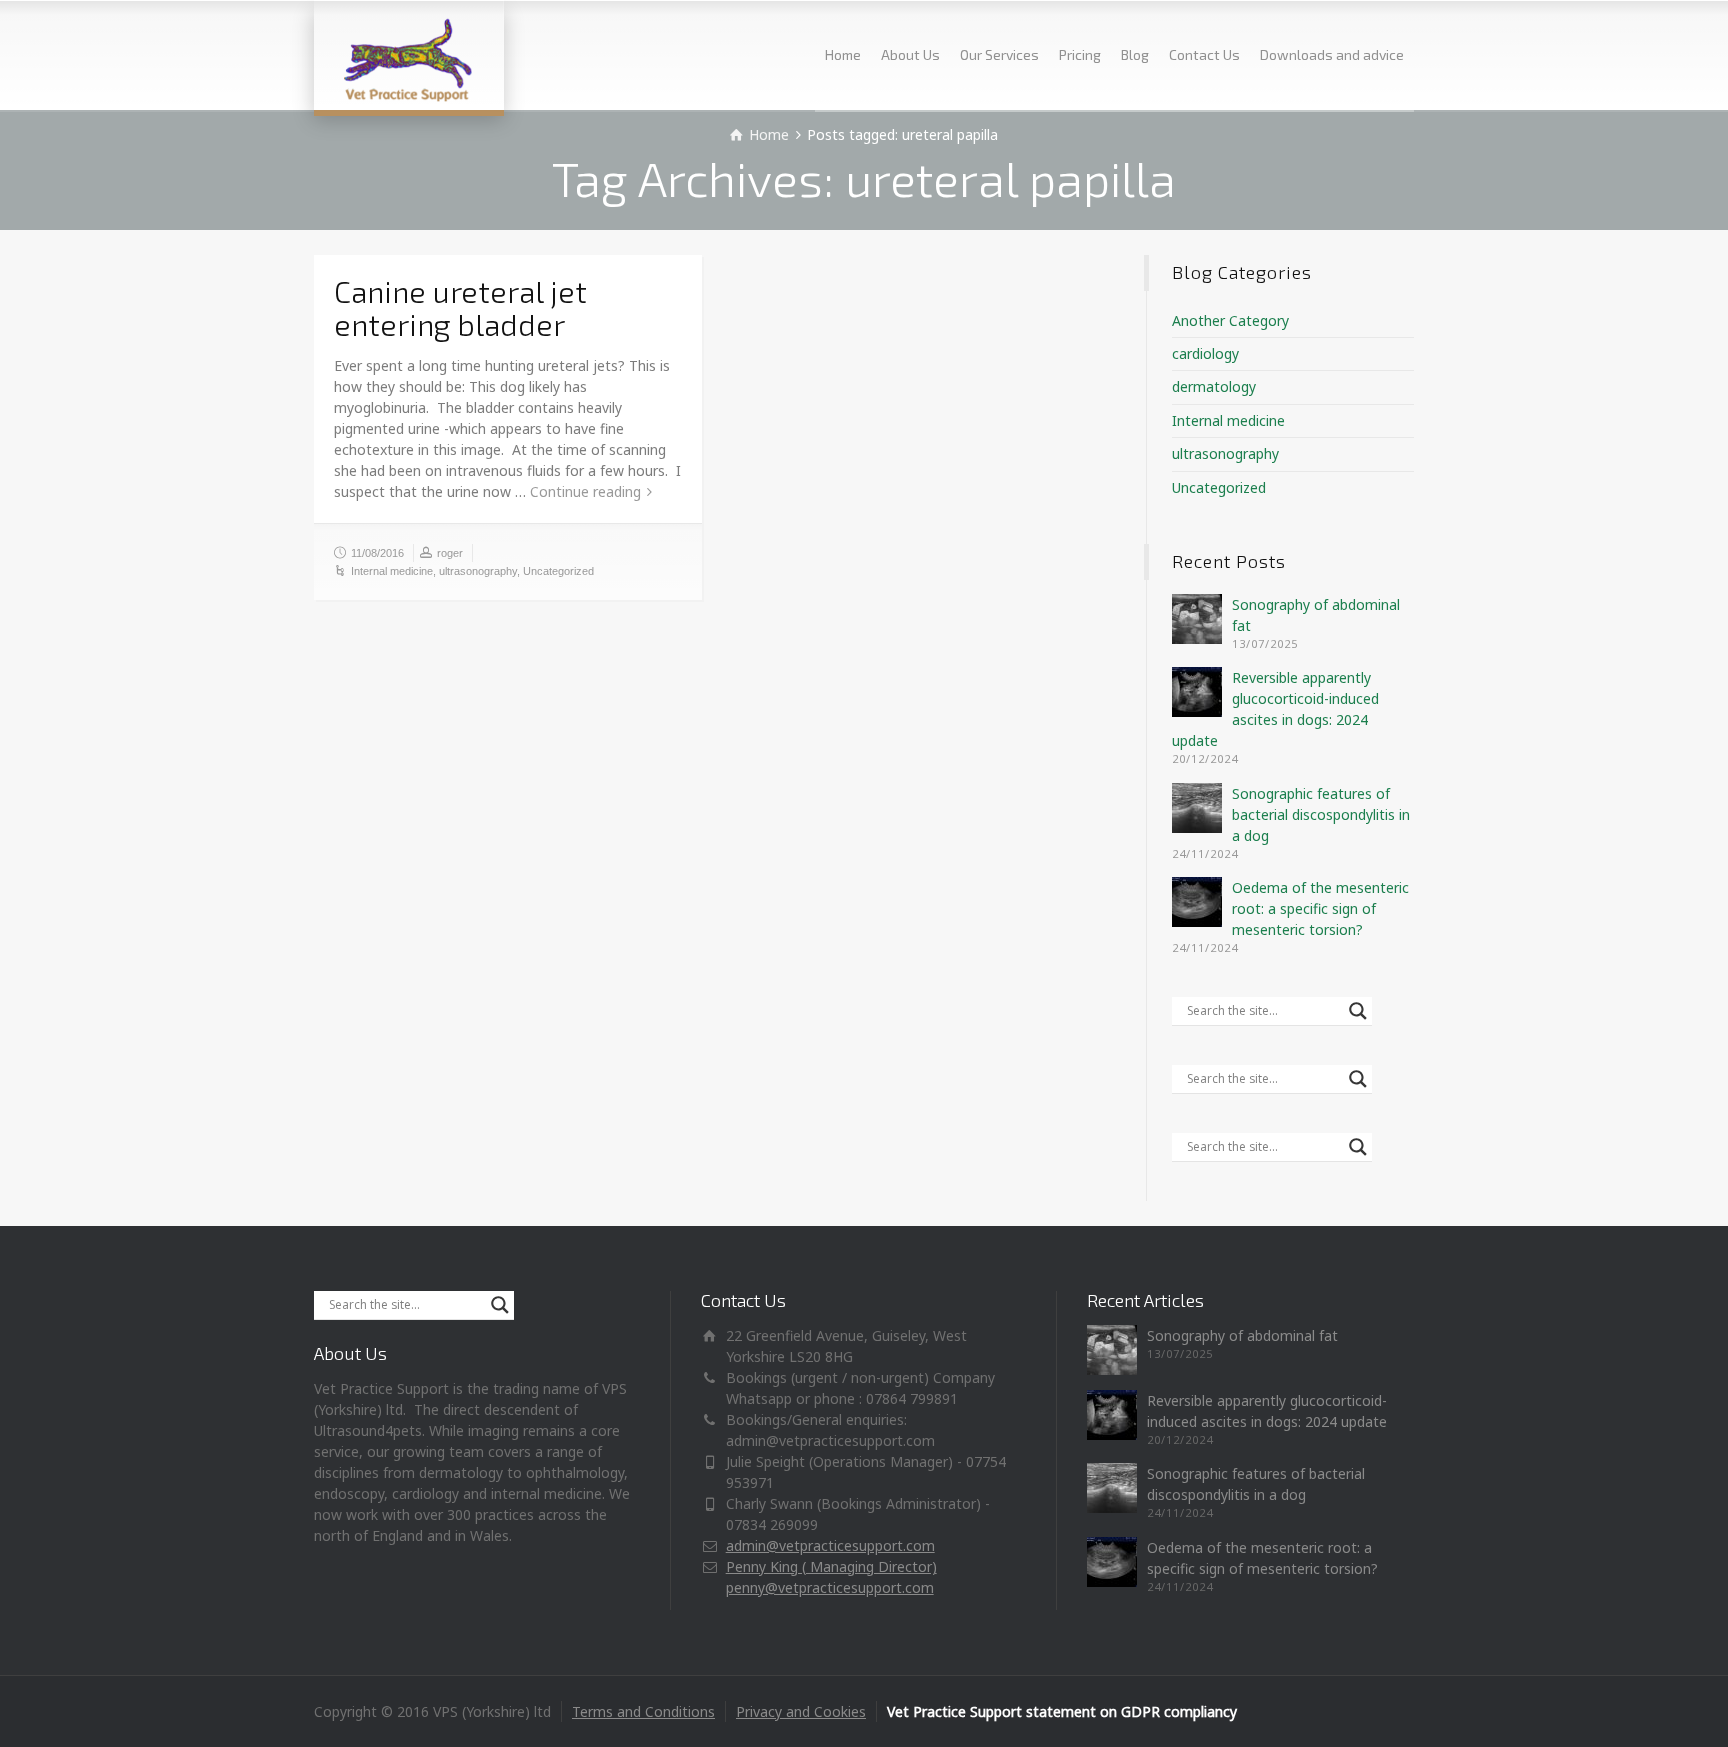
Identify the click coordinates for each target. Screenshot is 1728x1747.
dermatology (1214, 386)
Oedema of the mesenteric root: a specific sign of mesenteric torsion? (1320, 908)
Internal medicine (392, 571)
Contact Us (1204, 54)
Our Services (999, 54)
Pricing (1080, 54)
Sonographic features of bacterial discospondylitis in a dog (1321, 814)
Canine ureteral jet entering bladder (460, 307)
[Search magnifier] (1358, 1011)
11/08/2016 (377, 553)
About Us (910, 54)
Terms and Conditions (643, 1711)
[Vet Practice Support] (409, 55)
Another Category (1230, 320)
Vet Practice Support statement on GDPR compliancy (1062, 1711)
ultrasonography (478, 571)
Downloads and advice (1332, 54)
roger (450, 553)
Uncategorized (558, 571)
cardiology (1205, 353)
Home (843, 54)
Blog (1135, 54)
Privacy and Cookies (801, 1711)
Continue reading (585, 491)
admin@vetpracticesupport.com (830, 1545)
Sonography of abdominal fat (1242, 1335)
